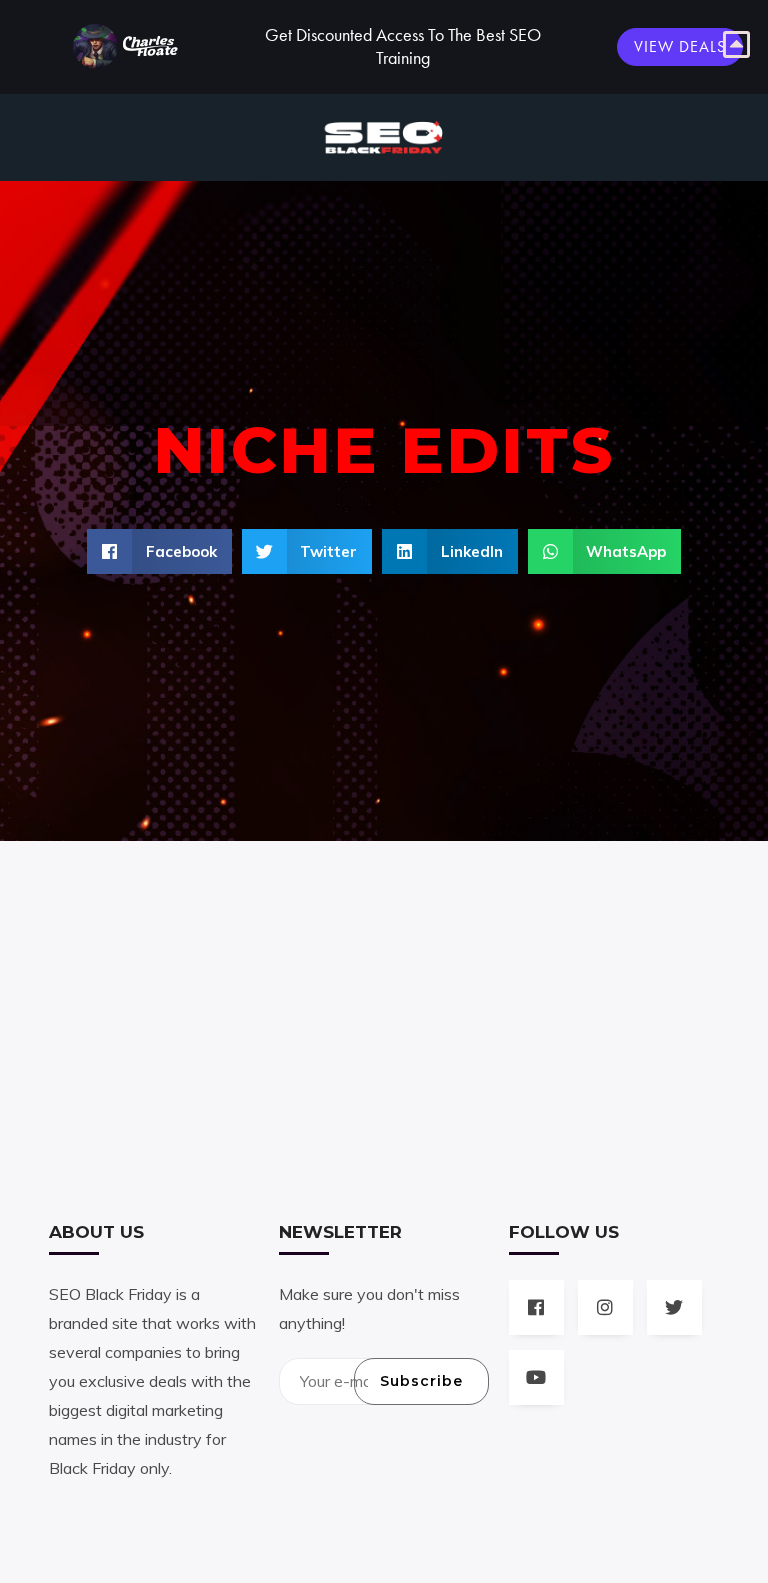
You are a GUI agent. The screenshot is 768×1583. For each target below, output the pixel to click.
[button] (159, 551)
